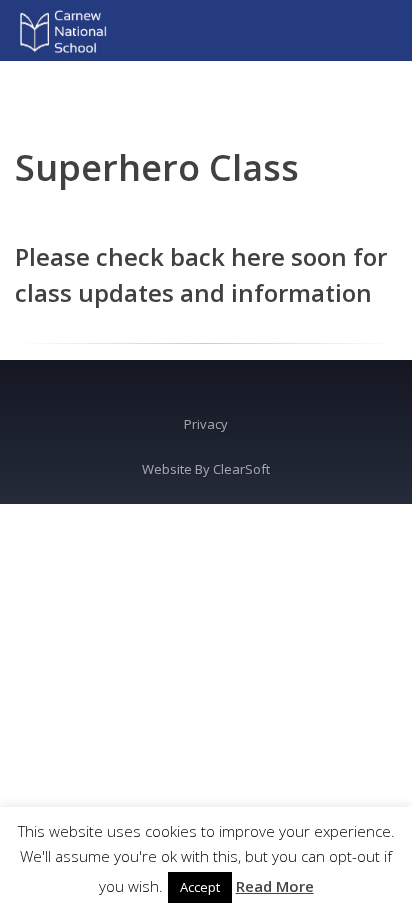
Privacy (206, 424)
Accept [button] (200, 887)
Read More (275, 886)
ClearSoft (241, 469)
